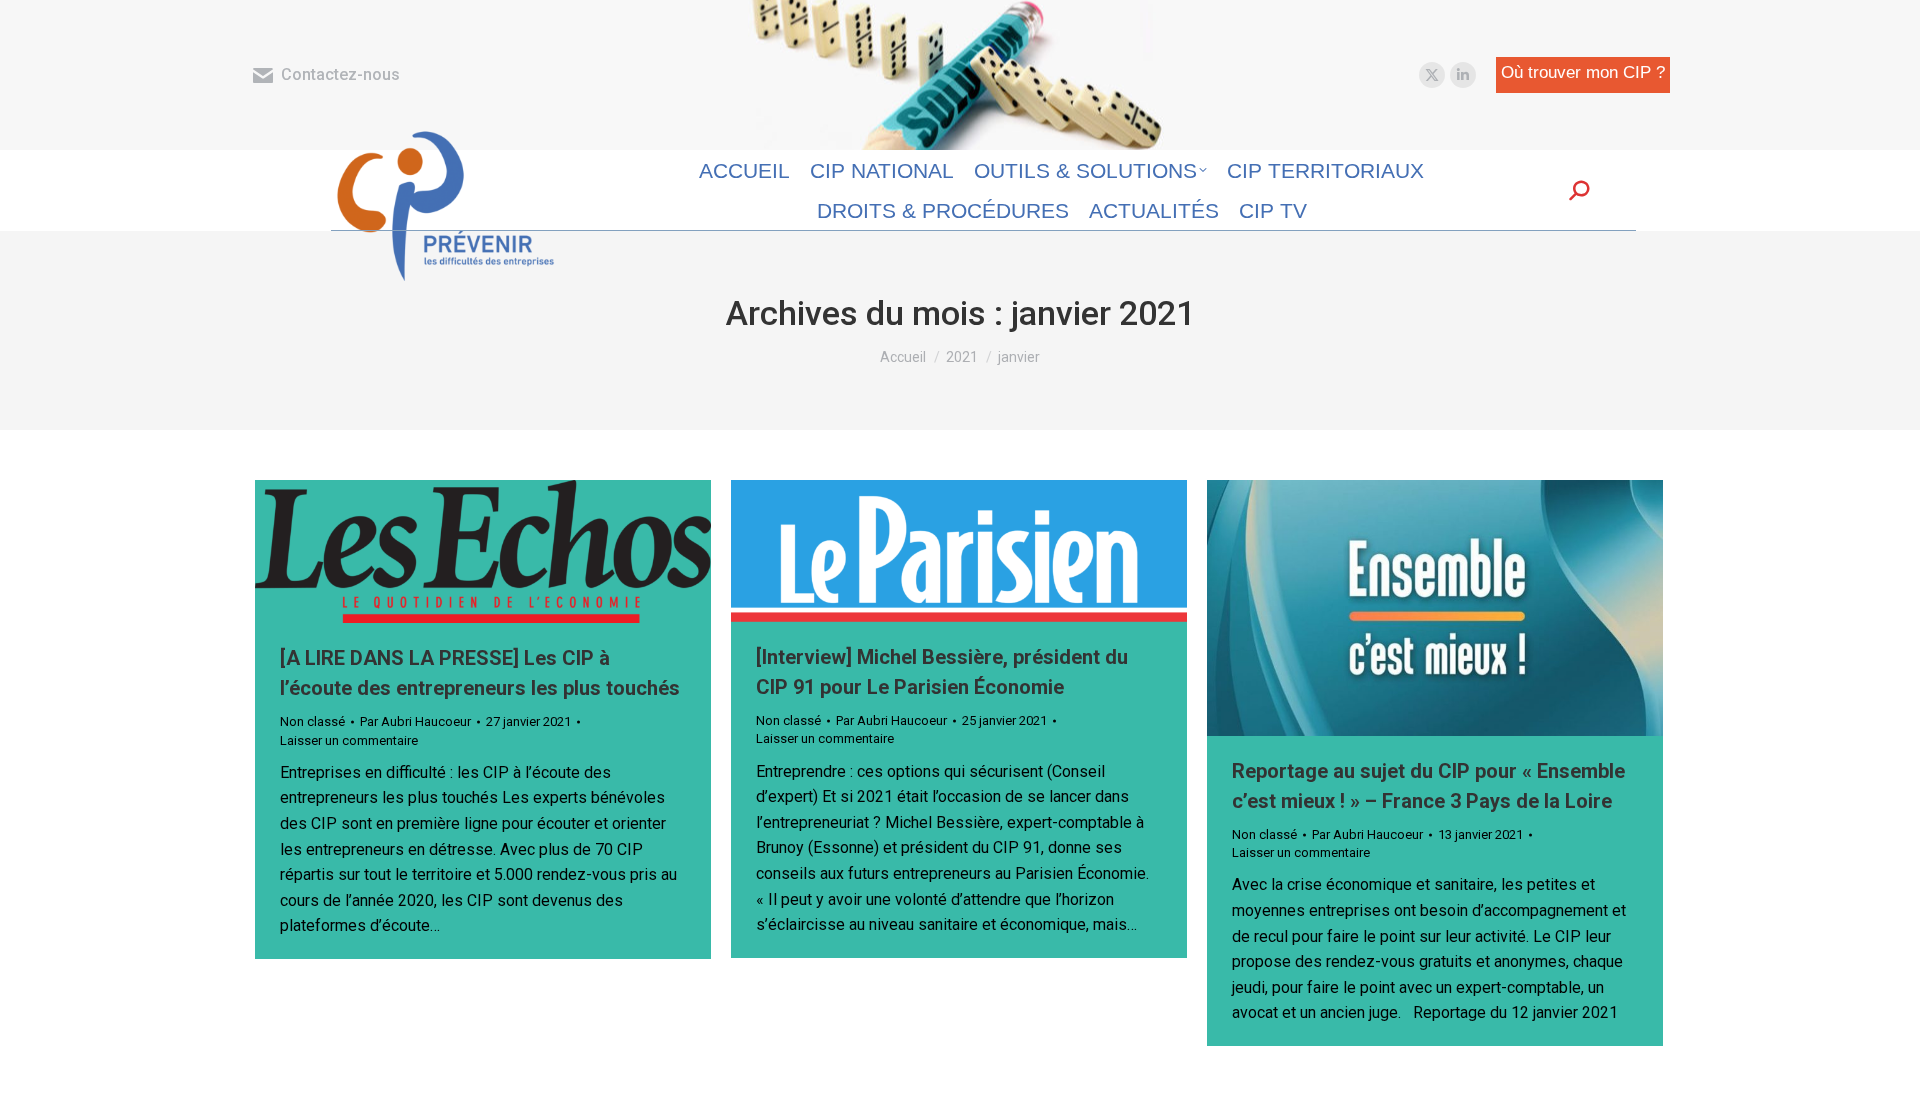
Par (415, 721)
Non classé (312, 721)
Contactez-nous (340, 74)
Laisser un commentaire (349, 740)
